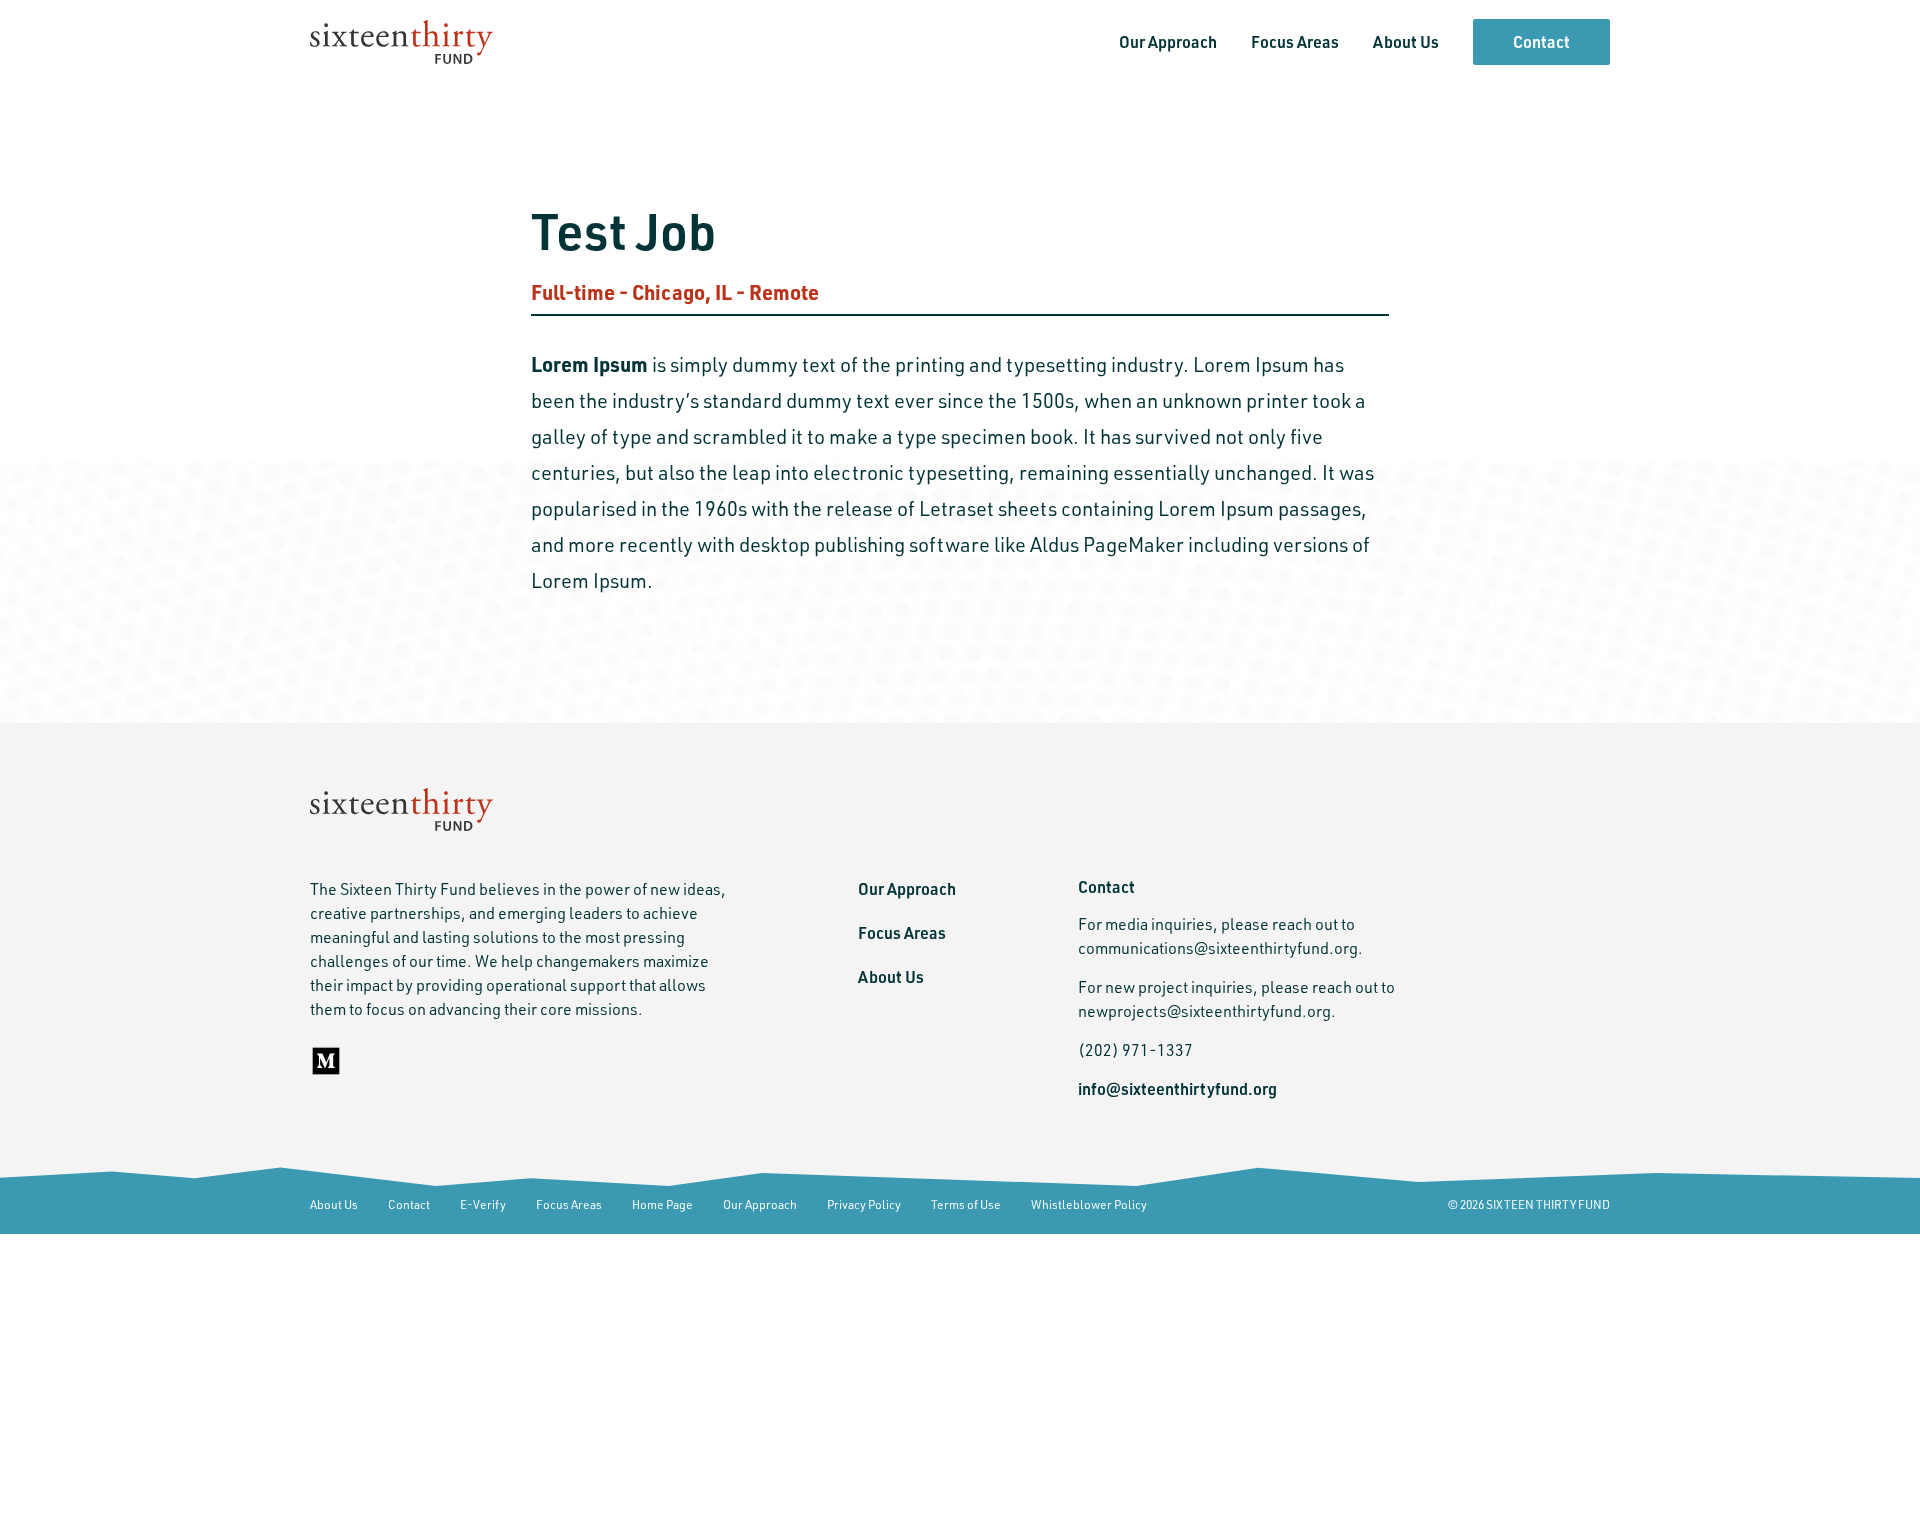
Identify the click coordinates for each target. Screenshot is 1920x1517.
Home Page (662, 1204)
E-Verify (483, 1204)
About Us (1406, 41)
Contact (1541, 41)
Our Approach (1168, 41)
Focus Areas (1295, 41)
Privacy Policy (864, 1204)
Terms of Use (966, 1204)
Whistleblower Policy (1089, 1204)
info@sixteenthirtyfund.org (1177, 1088)
